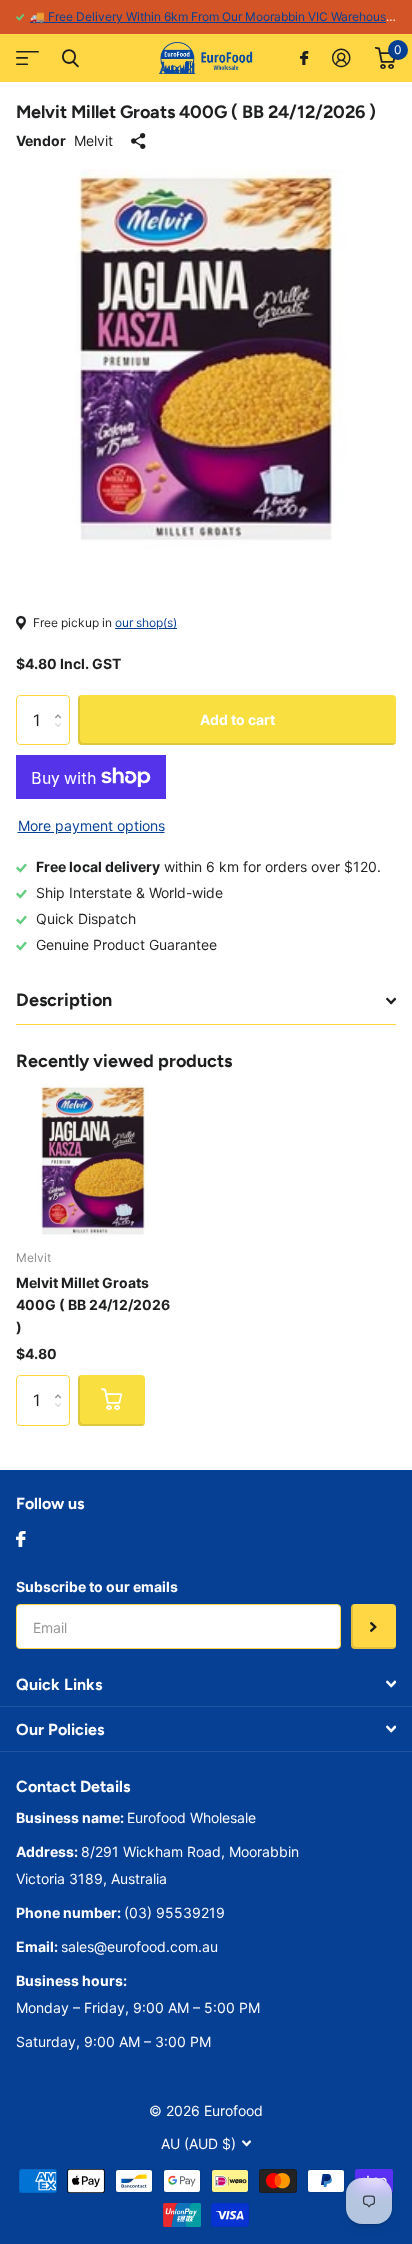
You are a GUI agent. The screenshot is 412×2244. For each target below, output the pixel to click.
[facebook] (21, 1539)
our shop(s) (146, 622)
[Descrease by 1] (62, 737)
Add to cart (237, 719)
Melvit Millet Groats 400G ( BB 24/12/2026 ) (93, 1304)
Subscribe (373, 1626)
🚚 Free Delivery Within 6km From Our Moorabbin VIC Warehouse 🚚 (220, 16)
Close (70, 58)
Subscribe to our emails (97, 1586)
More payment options (91, 825)
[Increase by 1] (62, 702)
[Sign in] (341, 58)
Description (64, 1000)
